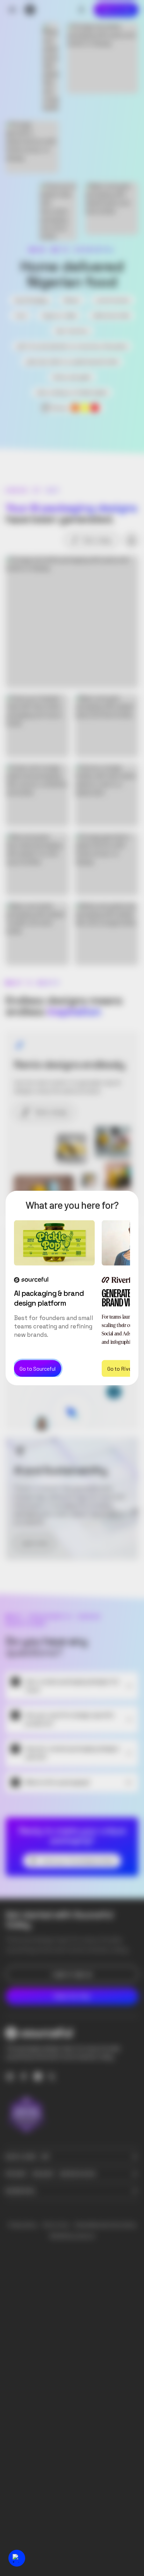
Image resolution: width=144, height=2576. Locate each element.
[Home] (30, 10)
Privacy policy (23, 2225)
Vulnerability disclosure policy (105, 2225)
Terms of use (56, 2225)
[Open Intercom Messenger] (17, 2558)
